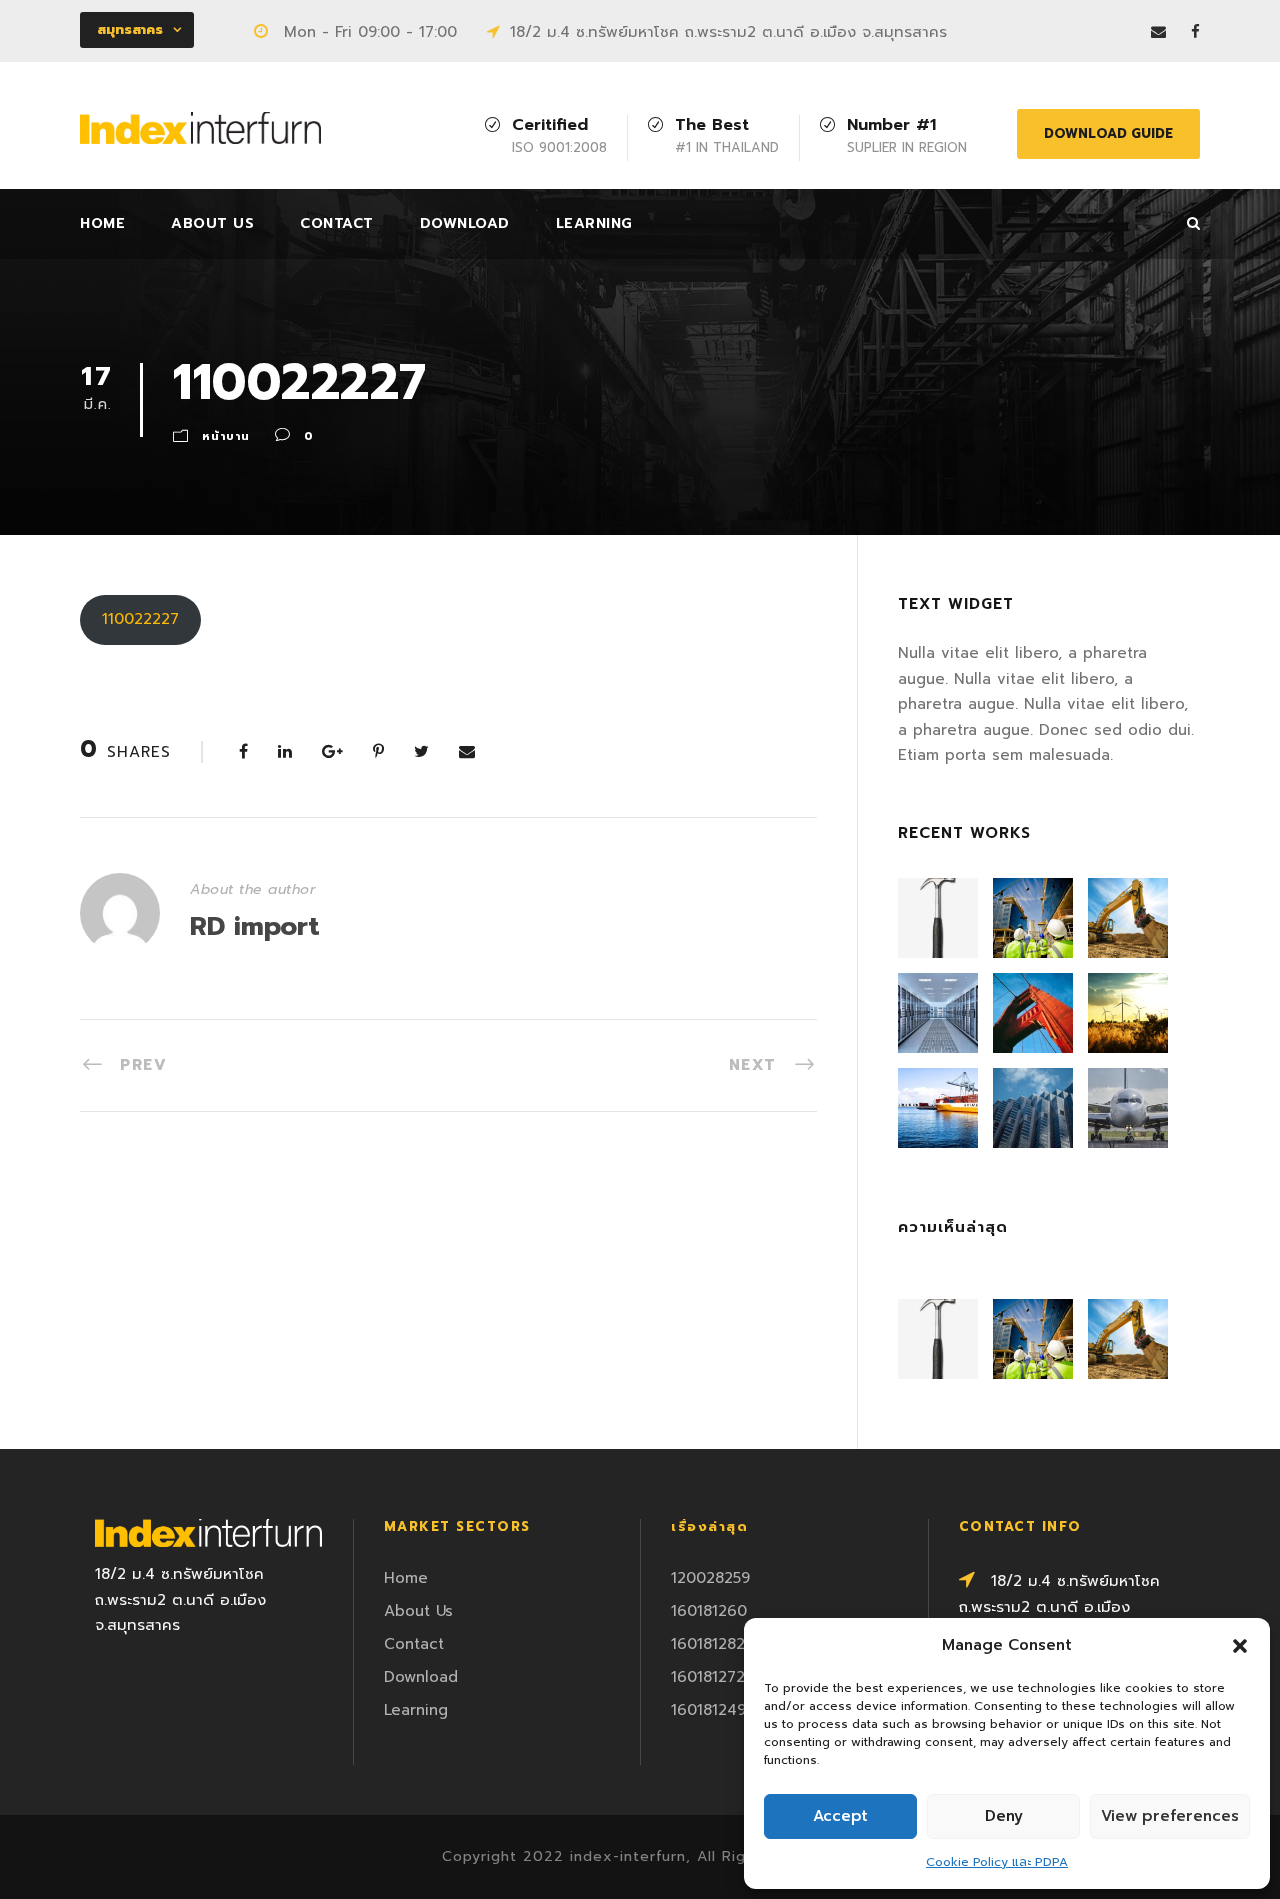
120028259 (710, 1578)
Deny (1004, 1816)
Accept (840, 1816)
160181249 (708, 1710)
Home (102, 223)
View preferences (1170, 1816)
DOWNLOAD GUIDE (1108, 133)
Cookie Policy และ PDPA (997, 1862)
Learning (594, 223)
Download (465, 223)
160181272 (708, 1677)
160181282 (708, 1644)
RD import (255, 926)
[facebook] (1195, 32)
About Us (212, 223)
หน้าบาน (226, 436)
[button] (1240, 1646)
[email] (1158, 32)
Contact (337, 223)
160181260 (709, 1611)
